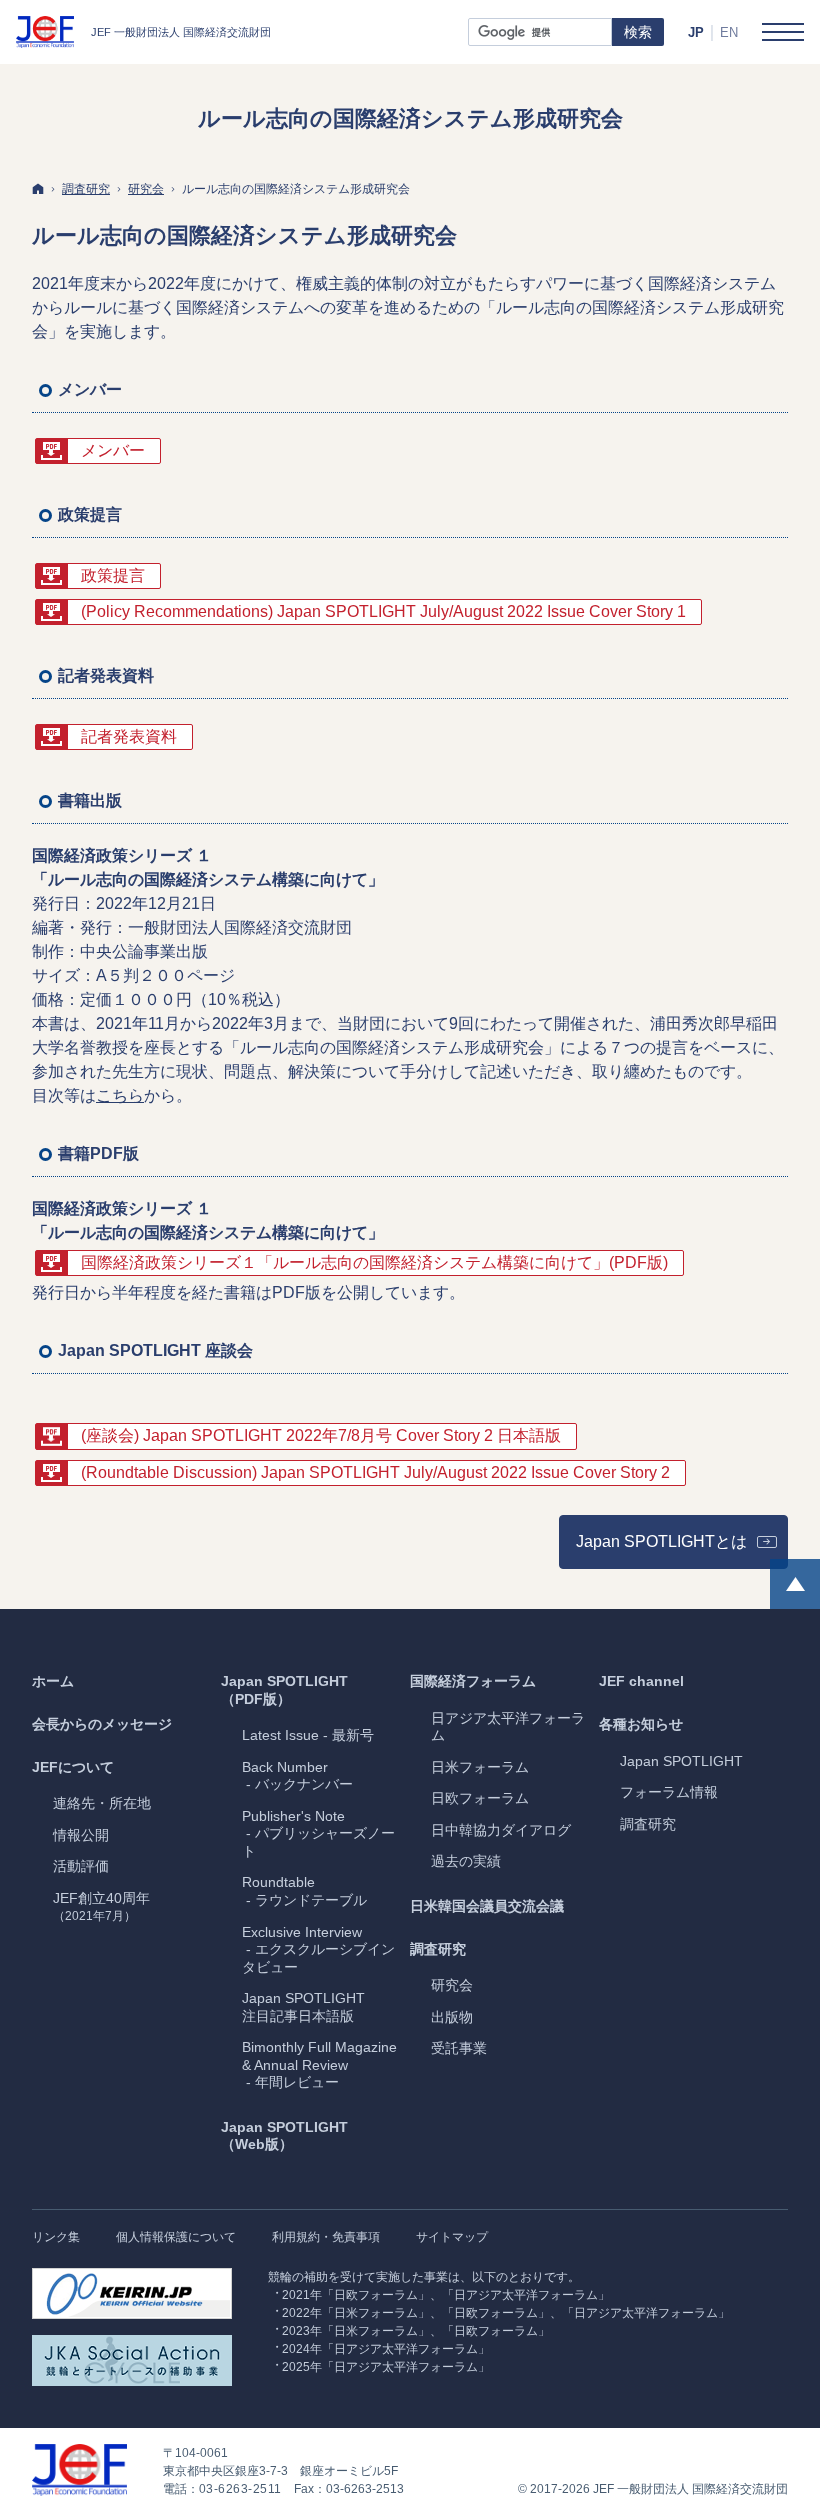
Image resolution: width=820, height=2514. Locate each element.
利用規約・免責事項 (326, 2237)
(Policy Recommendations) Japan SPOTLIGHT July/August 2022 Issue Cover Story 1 (383, 611)
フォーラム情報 (669, 1792)
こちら (120, 1095)
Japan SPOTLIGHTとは (682, 1547)
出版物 (452, 2017)
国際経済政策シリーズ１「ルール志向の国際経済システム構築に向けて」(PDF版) (374, 1262)
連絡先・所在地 (102, 1803)
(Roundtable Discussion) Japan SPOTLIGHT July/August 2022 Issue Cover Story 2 (375, 1472)
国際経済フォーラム (473, 1681)
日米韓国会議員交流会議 (487, 1906)
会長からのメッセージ (102, 1724)
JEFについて (73, 1767)
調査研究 (438, 1949)
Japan (681, 1761)
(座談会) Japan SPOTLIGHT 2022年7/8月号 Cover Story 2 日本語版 (321, 1435)
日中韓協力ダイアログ (501, 1830)
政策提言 (113, 575)
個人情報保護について (176, 2237)
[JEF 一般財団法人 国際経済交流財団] (143, 32)
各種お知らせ (641, 1724)
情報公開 (81, 1835)
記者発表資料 (129, 736)
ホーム (53, 1681)
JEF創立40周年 (101, 1907)
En (729, 32)
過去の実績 (466, 1861)
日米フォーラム (480, 1767)
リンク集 (56, 2237)
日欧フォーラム (480, 1798)
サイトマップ (452, 2237)
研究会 (452, 1985)
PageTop (795, 1584)
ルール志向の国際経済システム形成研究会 (244, 235)
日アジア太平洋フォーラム (508, 1727)
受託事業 (459, 2048)
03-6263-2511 (240, 2489)
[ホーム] (38, 188)
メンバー (113, 450)
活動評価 (81, 1866)
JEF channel (641, 1681)
